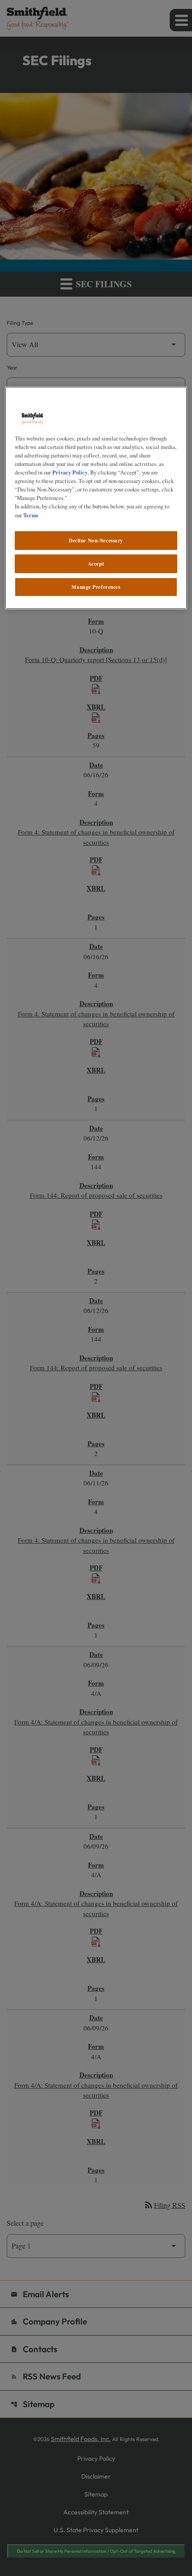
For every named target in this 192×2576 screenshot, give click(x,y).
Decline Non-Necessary (96, 540)
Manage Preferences (96, 587)
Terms (31, 515)
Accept (96, 564)
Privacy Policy (70, 472)
